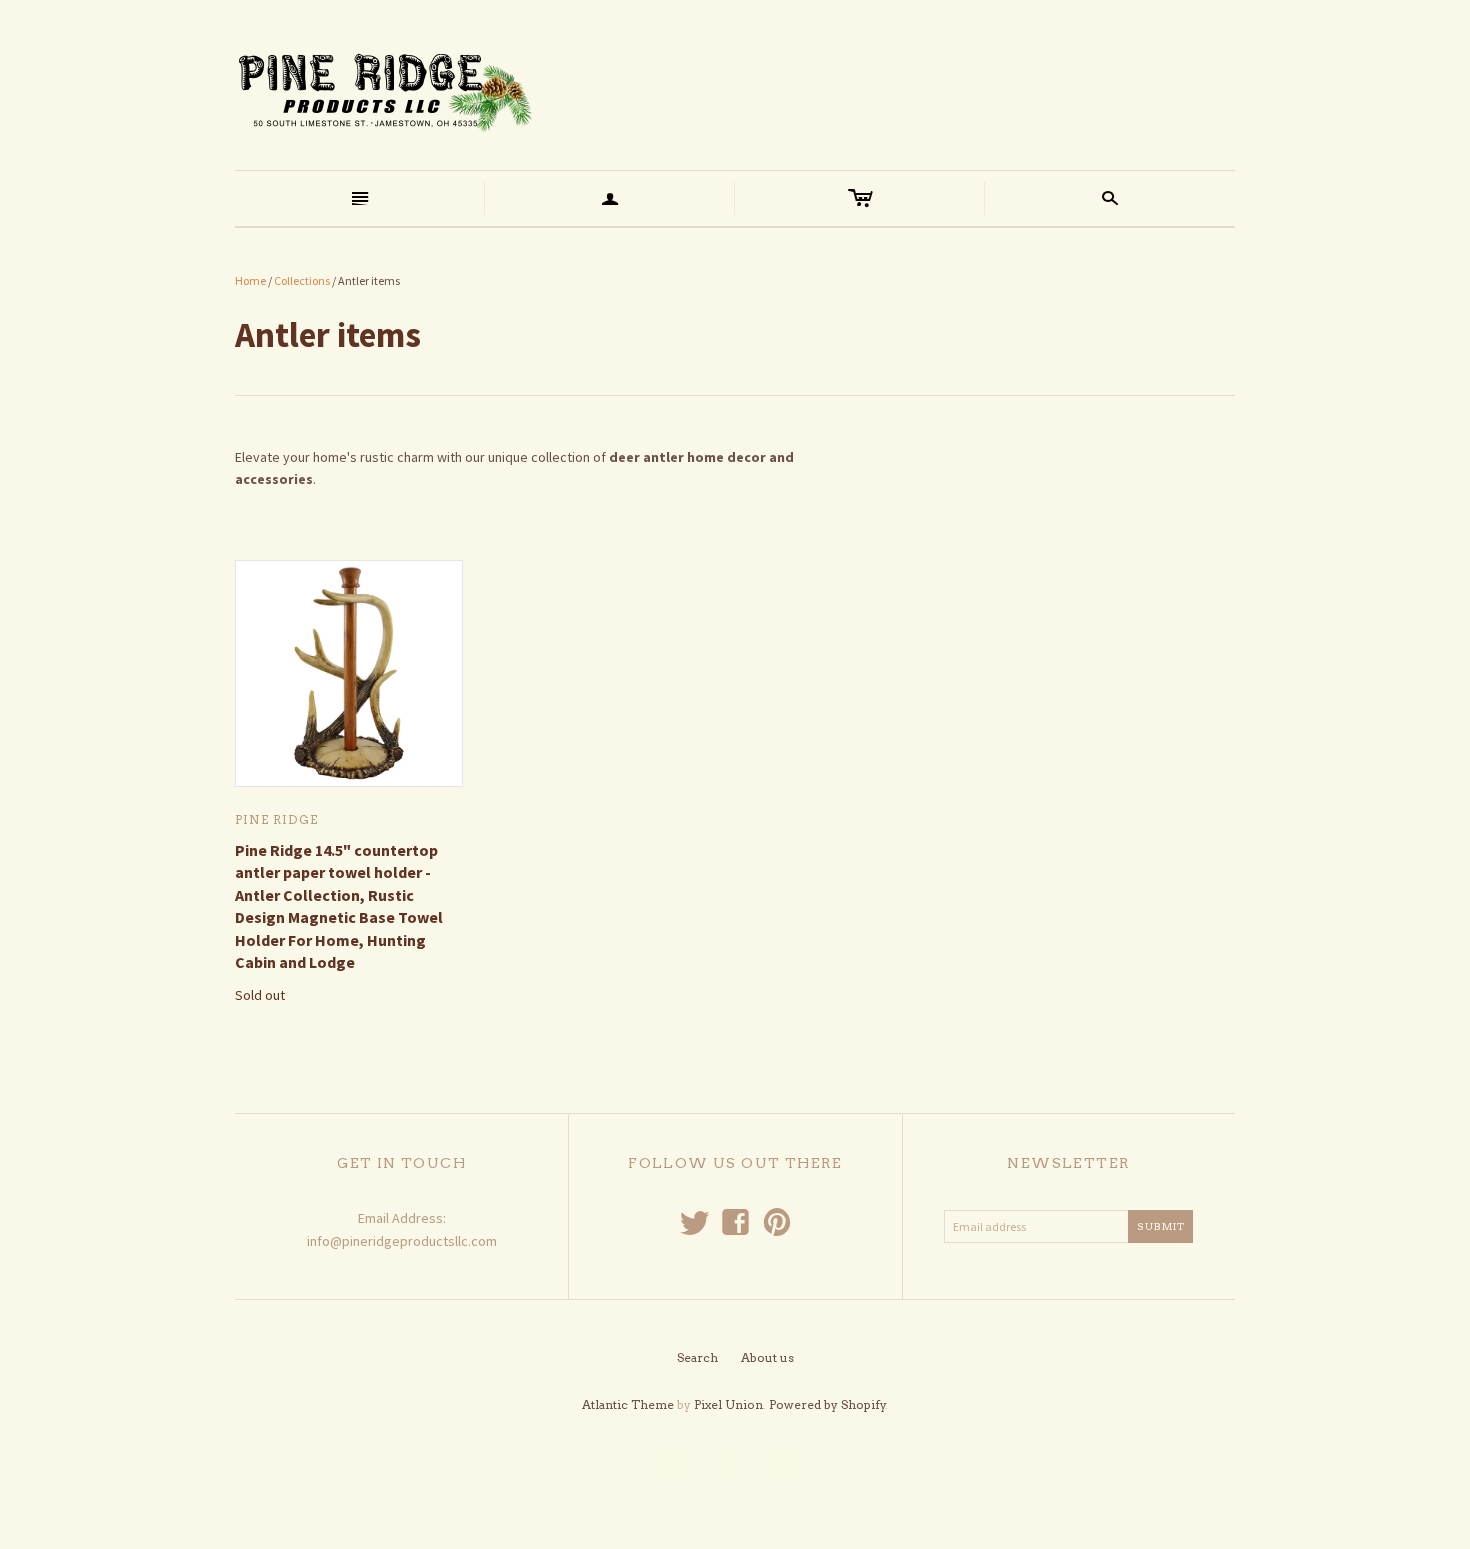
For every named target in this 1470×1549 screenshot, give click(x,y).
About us (767, 1357)
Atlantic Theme (628, 1404)
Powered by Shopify (827, 1404)
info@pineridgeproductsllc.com (402, 1241)
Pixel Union (728, 1404)
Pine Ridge (276, 819)
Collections (302, 280)
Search (697, 1357)
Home (250, 280)
